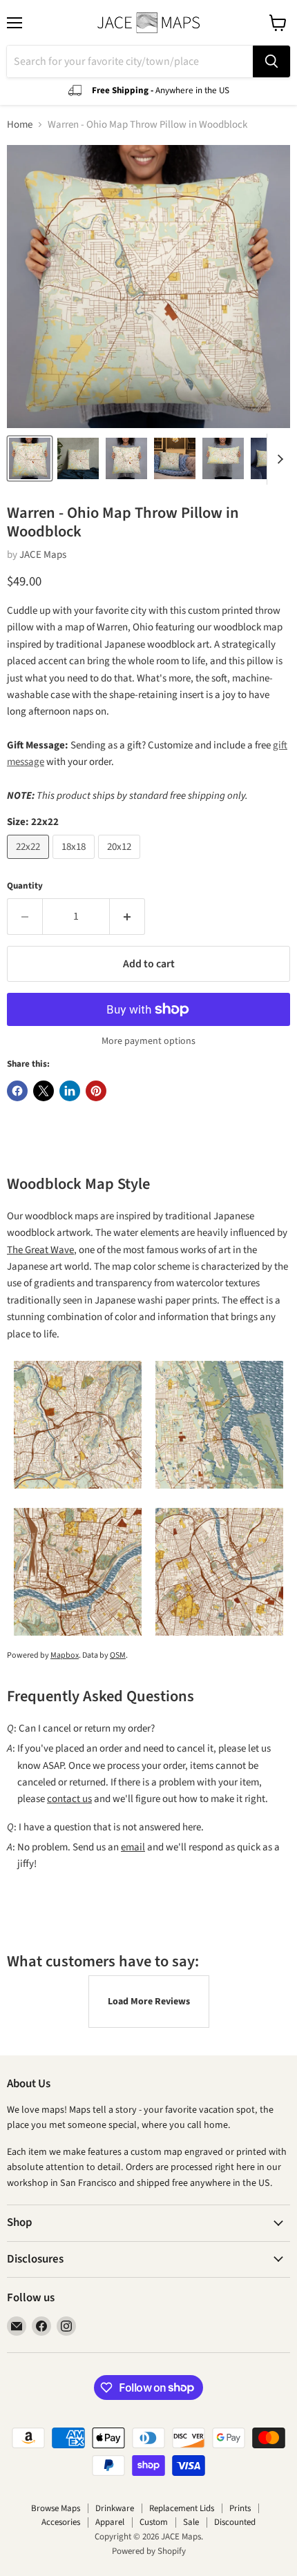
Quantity (25, 886)
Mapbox (65, 1655)
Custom (154, 2522)
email (133, 1847)
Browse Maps (56, 2508)
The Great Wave (40, 1250)
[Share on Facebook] (17, 1091)
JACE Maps (43, 555)
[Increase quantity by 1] (127, 916)
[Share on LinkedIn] (70, 1091)
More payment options (148, 1041)
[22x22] (30, 863)
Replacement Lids (182, 2508)
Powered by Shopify (149, 2551)
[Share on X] (44, 1091)
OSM (118, 1655)
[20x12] (121, 863)
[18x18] (75, 863)
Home (20, 125)
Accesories (61, 2522)
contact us (69, 1799)
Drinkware (115, 2508)
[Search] (271, 61)
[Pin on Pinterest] (96, 1091)
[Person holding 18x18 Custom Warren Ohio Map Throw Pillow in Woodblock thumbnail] (126, 458)
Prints (240, 2508)
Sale (191, 2522)
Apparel (110, 2522)
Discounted (235, 2522)
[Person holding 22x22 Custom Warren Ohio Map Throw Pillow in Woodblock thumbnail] (30, 458)
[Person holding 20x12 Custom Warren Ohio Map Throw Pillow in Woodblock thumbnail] (223, 458)
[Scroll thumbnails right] (278, 459)
